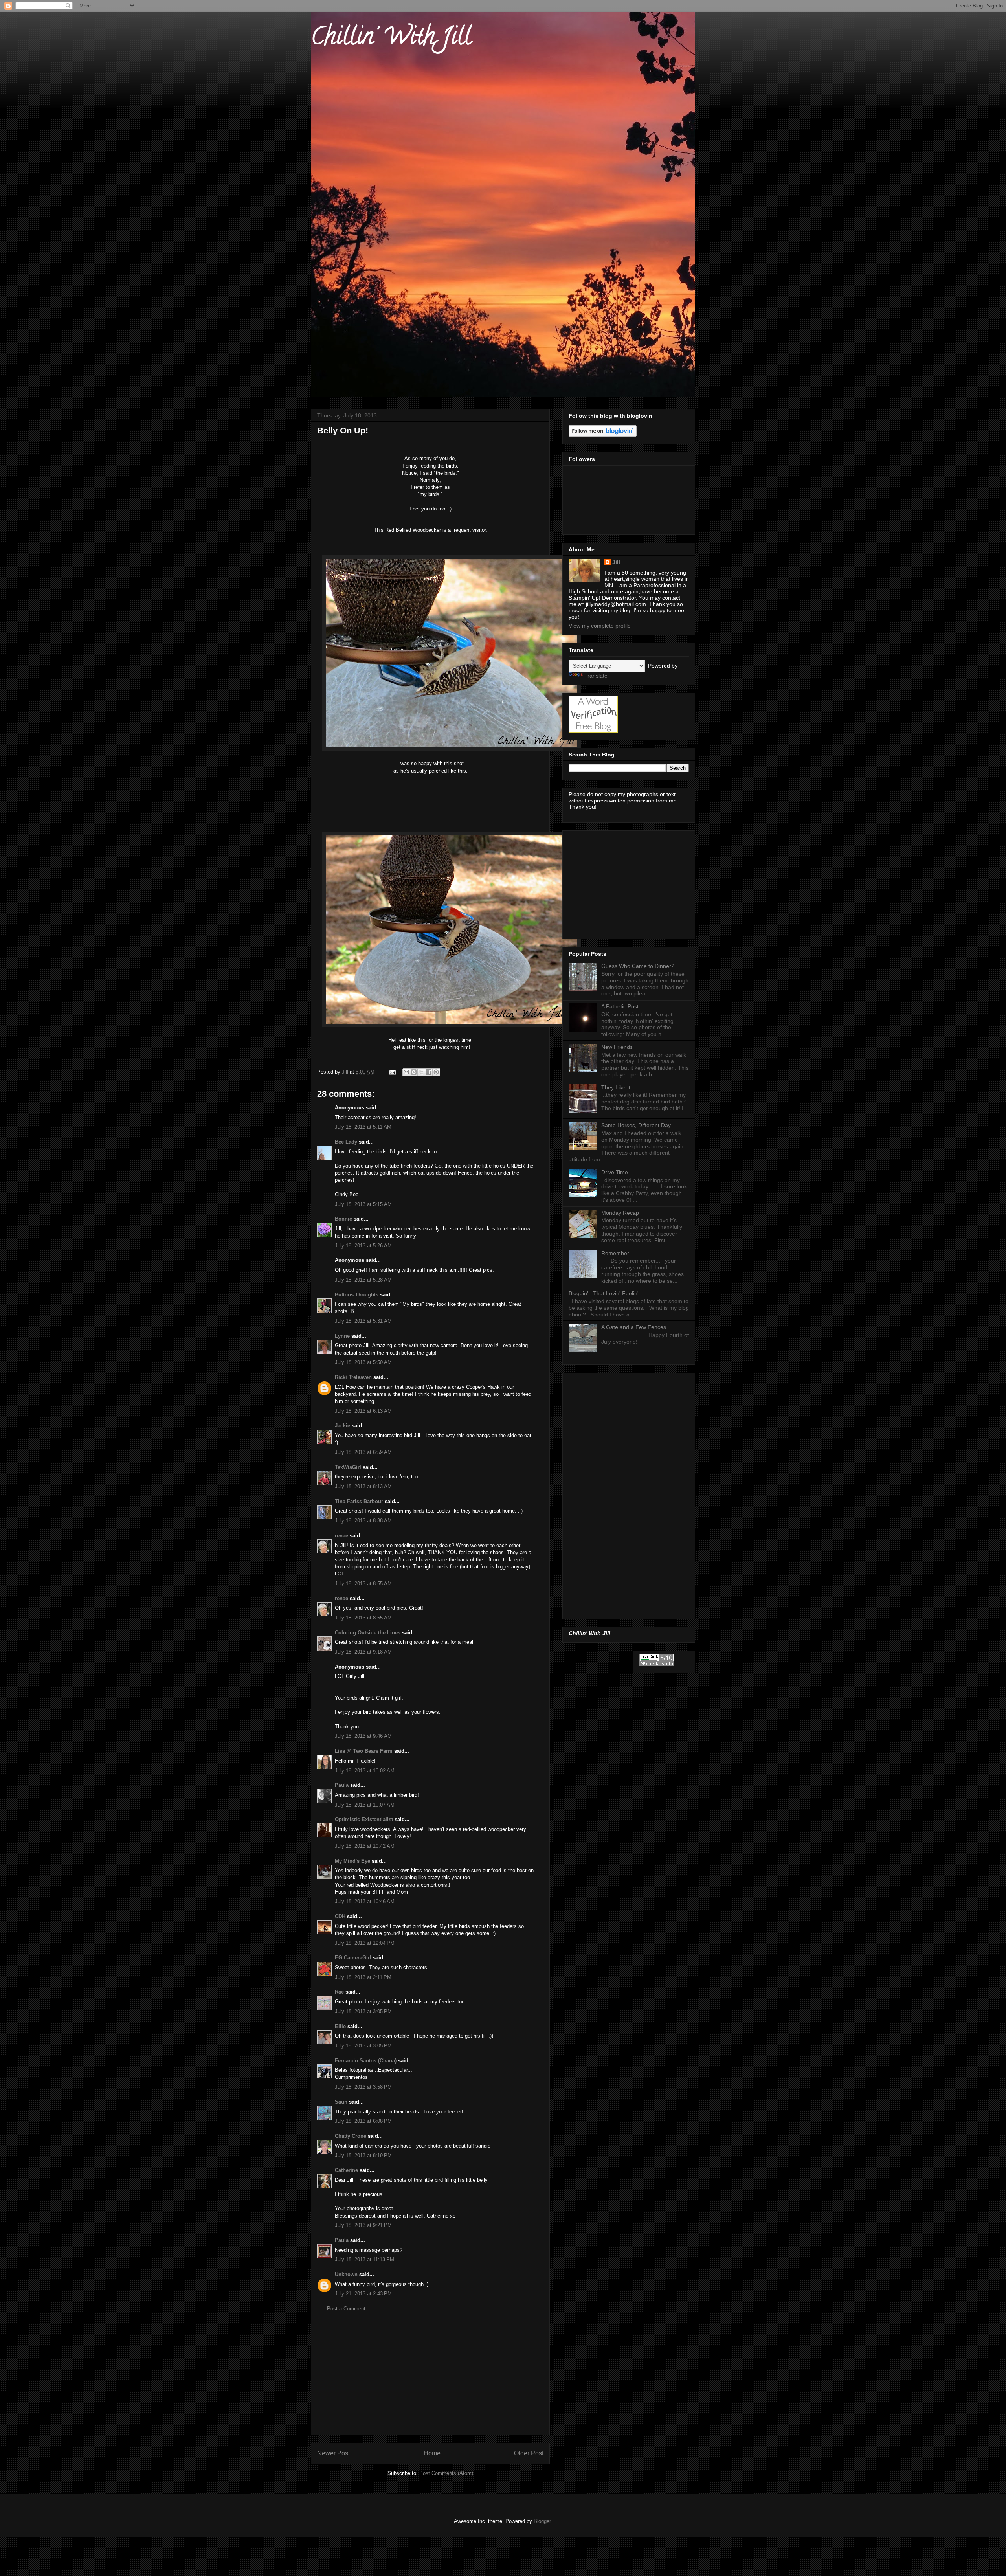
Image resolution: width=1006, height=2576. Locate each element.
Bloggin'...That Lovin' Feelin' (604, 1293)
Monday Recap (620, 1213)
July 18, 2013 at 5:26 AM (363, 1246)
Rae (339, 1992)
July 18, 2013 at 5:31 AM (363, 1321)
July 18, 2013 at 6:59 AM (363, 1452)
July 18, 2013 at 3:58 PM (363, 2087)
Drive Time (615, 1172)
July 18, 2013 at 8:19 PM (363, 2155)
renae (342, 1536)
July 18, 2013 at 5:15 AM (363, 1204)
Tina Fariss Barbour (359, 1501)
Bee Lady (346, 1142)
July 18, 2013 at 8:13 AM (363, 1486)
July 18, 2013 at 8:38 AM (363, 1521)
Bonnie (343, 1219)
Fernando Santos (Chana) (366, 2061)
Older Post (529, 2453)
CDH (340, 1916)
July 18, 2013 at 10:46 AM (365, 1901)
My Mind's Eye (352, 1861)
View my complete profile (600, 626)
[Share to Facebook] (429, 1072)
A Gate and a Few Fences (634, 1327)
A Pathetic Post (620, 1006)
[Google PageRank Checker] (657, 1664)
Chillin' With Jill (391, 39)
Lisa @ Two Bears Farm (364, 1751)
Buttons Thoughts (357, 1295)
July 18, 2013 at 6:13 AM (363, 1411)
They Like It (616, 1087)
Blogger (542, 2521)
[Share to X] (421, 1072)
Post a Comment (346, 2309)
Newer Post (333, 2453)
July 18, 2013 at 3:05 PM (363, 2011)
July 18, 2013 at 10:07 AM (365, 1805)
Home (432, 2453)
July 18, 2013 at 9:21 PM (363, 2225)
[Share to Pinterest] (436, 1072)
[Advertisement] (430, 2380)
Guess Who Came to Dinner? (638, 966)
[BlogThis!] (414, 1072)
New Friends (617, 1047)
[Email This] (406, 1072)
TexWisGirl (348, 1467)
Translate (596, 676)
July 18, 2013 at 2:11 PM (363, 1977)
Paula (342, 1785)
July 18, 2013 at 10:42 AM (365, 1846)
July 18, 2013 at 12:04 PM (365, 1943)
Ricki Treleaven (353, 1377)
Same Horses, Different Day (636, 1125)
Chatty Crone (351, 2136)
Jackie (342, 1426)
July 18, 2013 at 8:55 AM (363, 1584)
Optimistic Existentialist (364, 1819)
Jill (616, 562)
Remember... (617, 1253)
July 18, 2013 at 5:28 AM (363, 1280)
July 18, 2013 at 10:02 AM (365, 1771)
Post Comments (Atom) (446, 2473)
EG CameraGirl (353, 1958)
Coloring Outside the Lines (368, 1633)
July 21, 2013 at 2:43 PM (363, 2294)
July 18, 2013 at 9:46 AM (363, 1736)
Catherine (346, 2170)
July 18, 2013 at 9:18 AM (363, 1652)
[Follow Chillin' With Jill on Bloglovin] (603, 435)
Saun (341, 2102)
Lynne (342, 1336)
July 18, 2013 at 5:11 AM (363, 1127)
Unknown (346, 2274)
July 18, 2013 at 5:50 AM (363, 1362)
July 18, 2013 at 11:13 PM (364, 2259)
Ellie (340, 2026)
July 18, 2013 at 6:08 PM (363, 2121)
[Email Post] (392, 1072)
